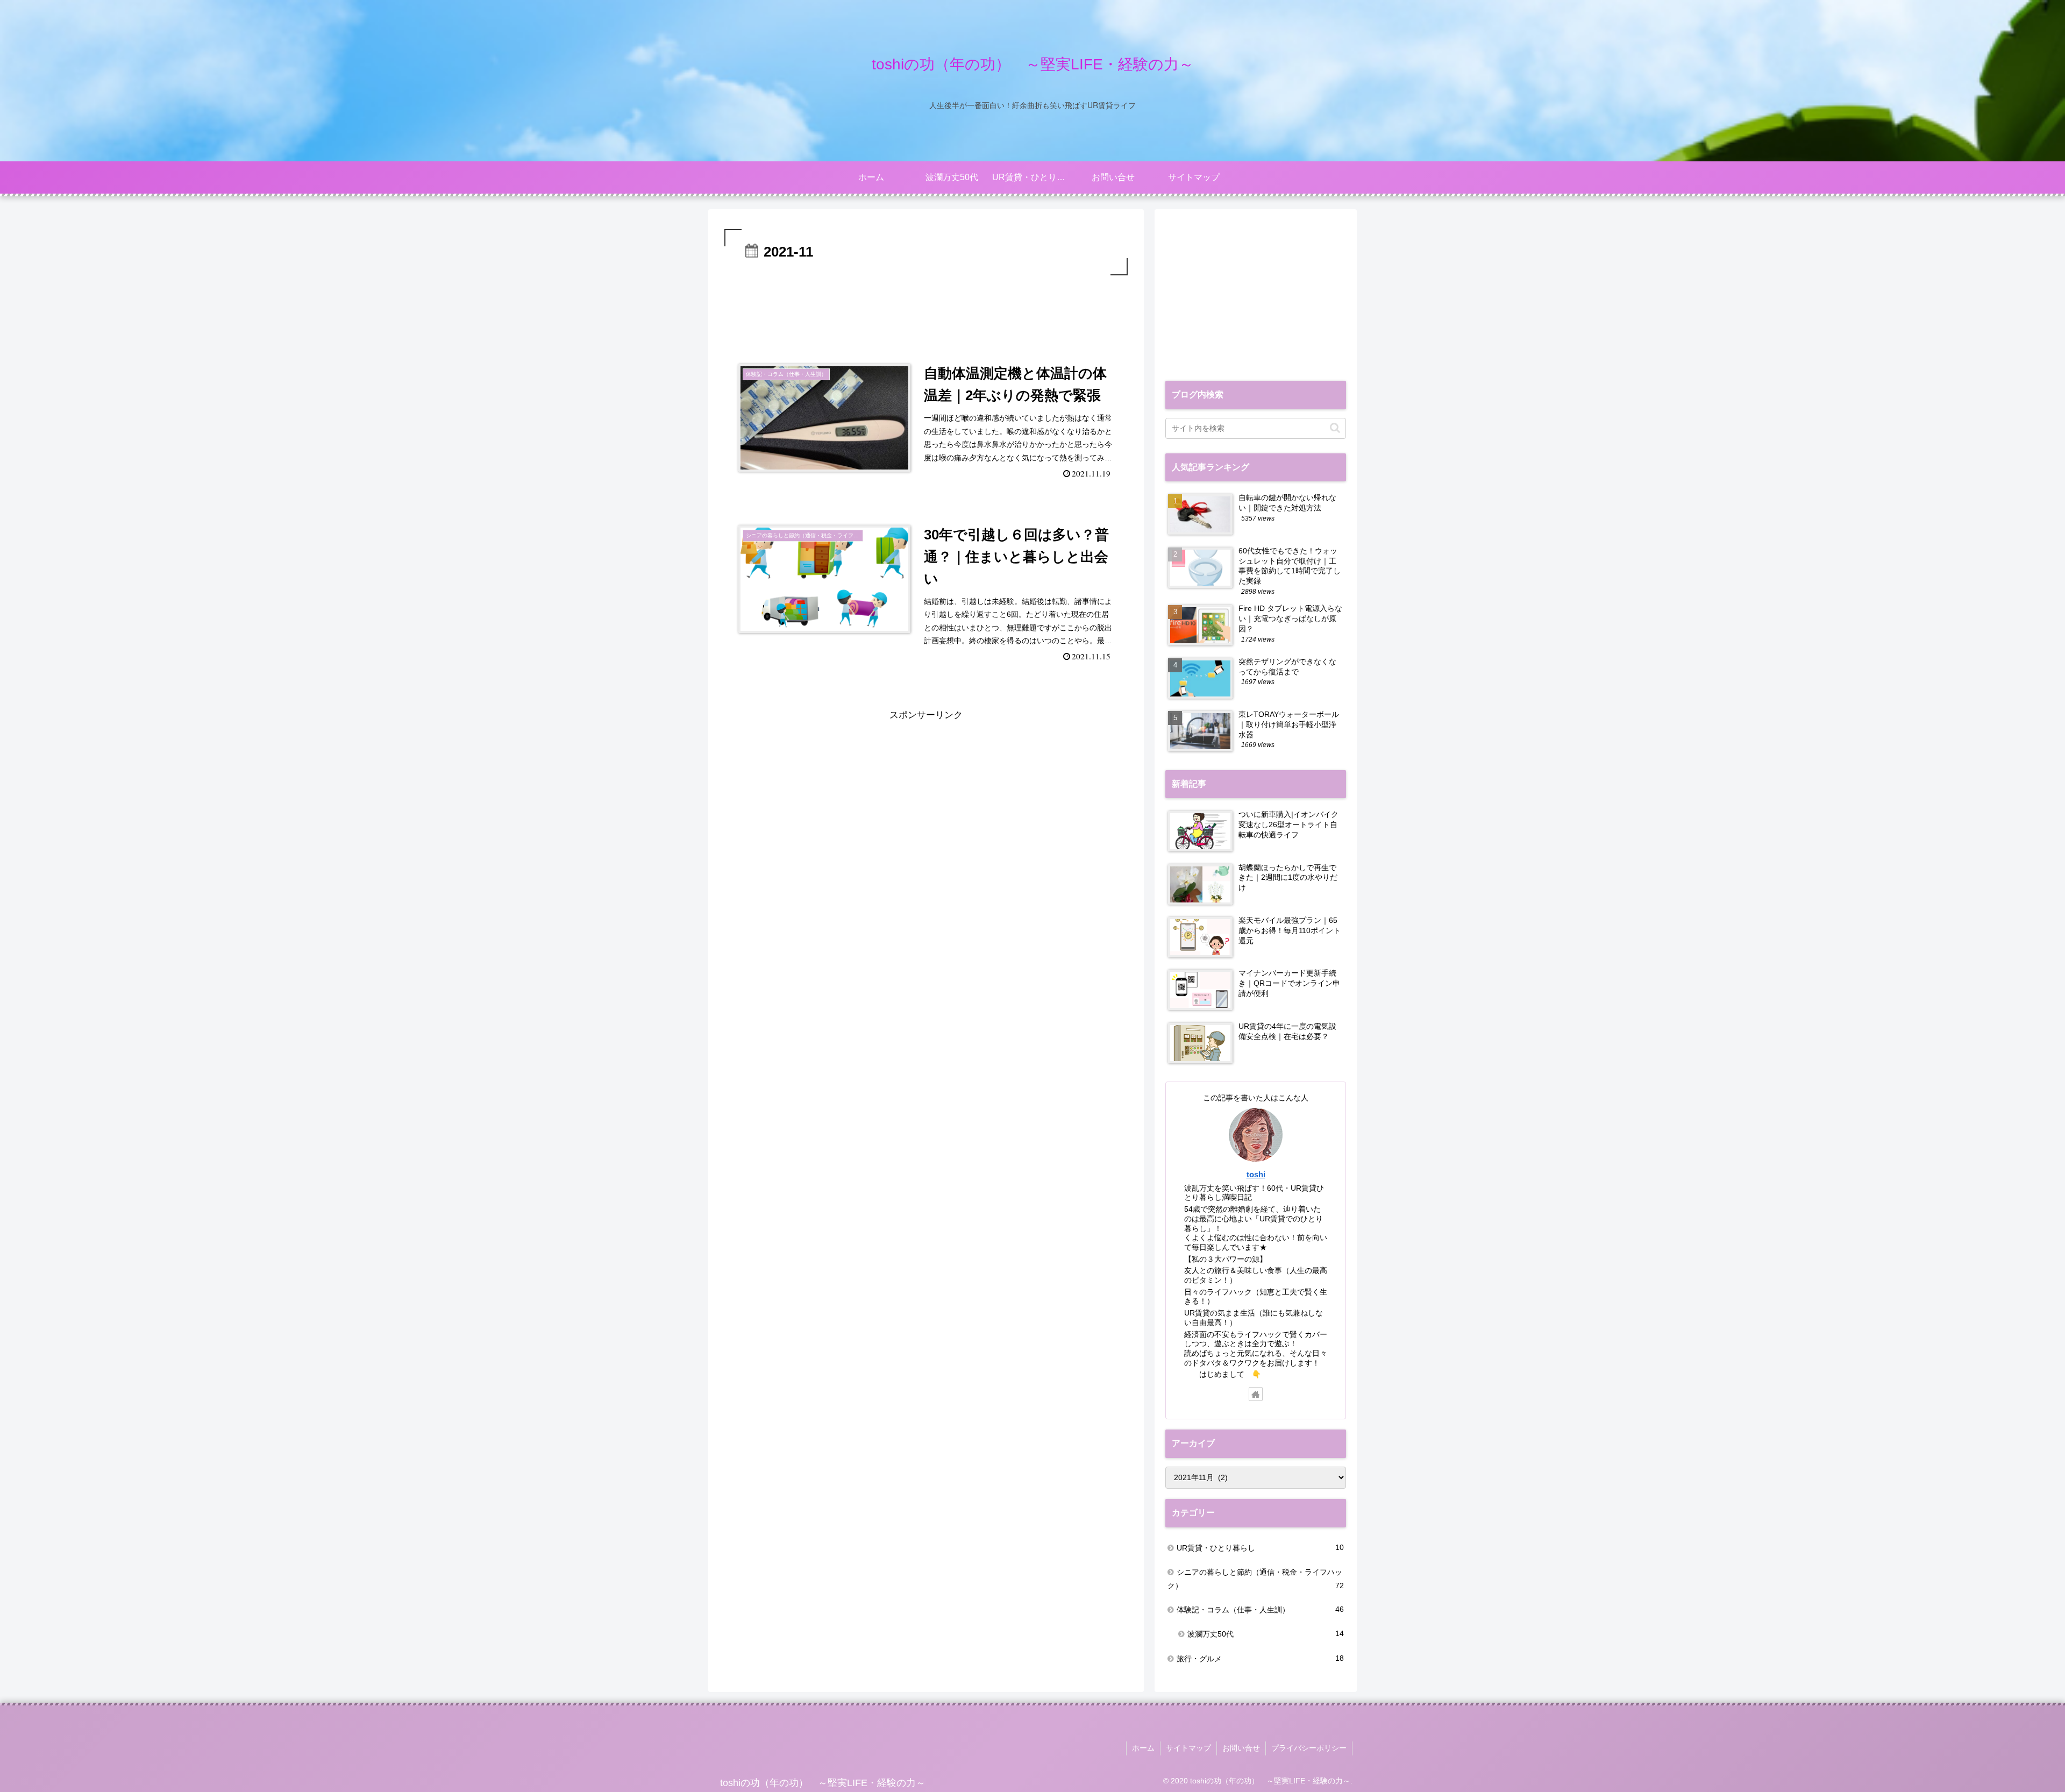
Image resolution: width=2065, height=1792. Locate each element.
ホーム (1143, 1748)
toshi (1256, 1174)
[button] (1335, 428)
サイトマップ (1188, 1748)
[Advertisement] (926, 308)
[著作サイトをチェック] (1256, 1394)
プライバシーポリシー (1309, 1748)
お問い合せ (1241, 1748)
